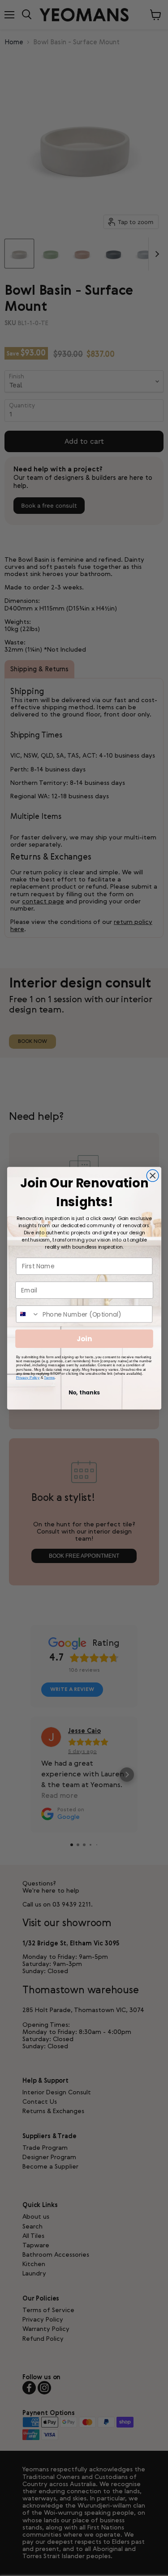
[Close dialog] (153, 1176)
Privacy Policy (28, 1377)
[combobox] (28, 1314)
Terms (49, 1377)
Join (84, 1338)
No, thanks (84, 1393)
